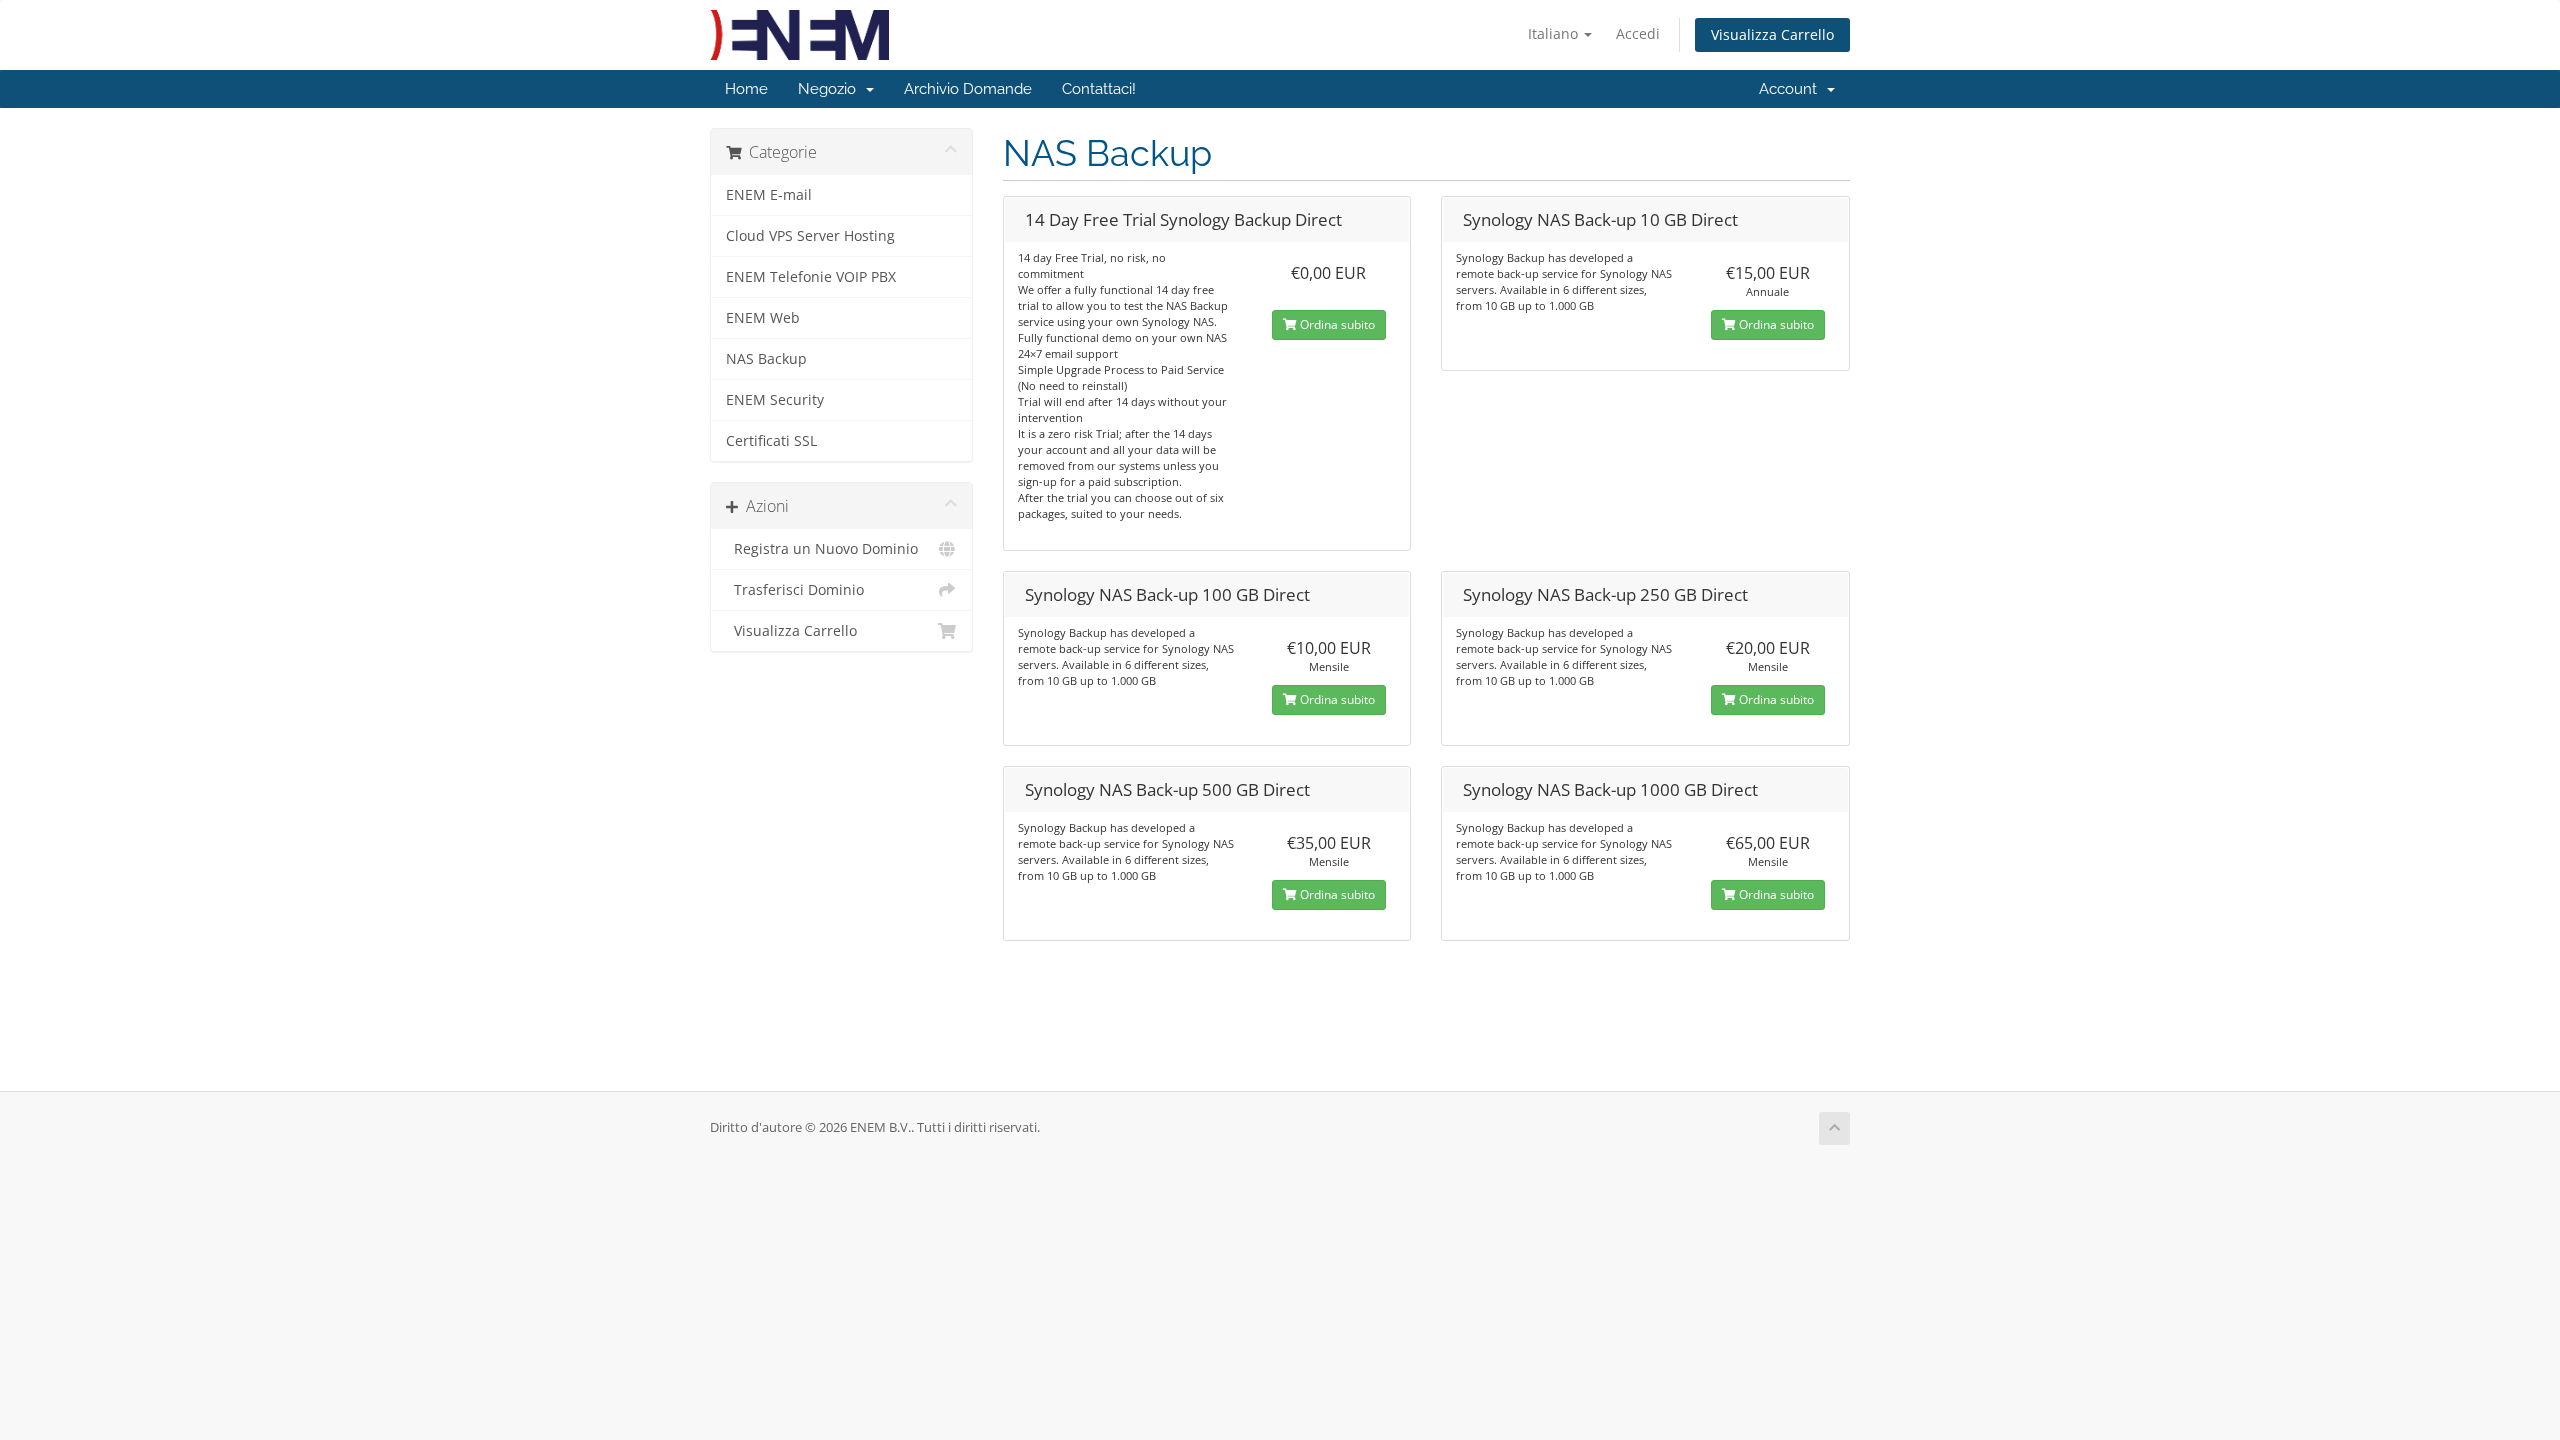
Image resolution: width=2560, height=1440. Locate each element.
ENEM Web (763, 318)
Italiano (1555, 33)
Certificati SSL (771, 441)
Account (1792, 89)
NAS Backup (766, 359)
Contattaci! (1099, 89)
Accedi (1638, 33)
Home (746, 89)
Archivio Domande (968, 89)
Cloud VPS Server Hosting (810, 236)
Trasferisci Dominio (795, 590)
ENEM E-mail (769, 195)
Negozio (831, 89)
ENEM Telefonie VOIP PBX (811, 277)
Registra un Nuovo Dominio (822, 549)
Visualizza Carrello (1772, 34)
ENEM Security (775, 400)
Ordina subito (1336, 324)
